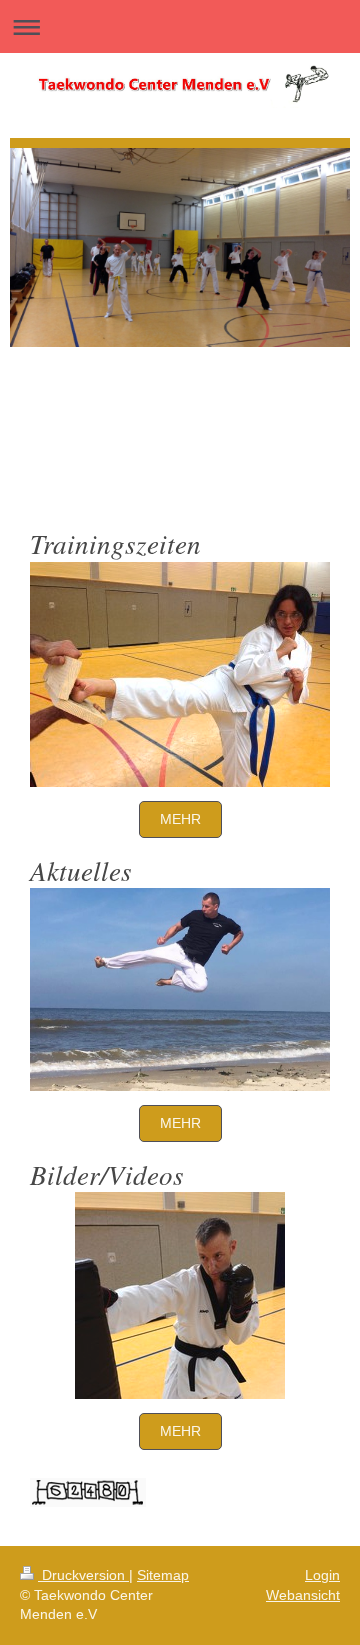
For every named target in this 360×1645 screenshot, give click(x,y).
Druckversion (83, 1575)
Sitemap (163, 1575)
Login (322, 1575)
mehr (180, 819)
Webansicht (303, 1595)
